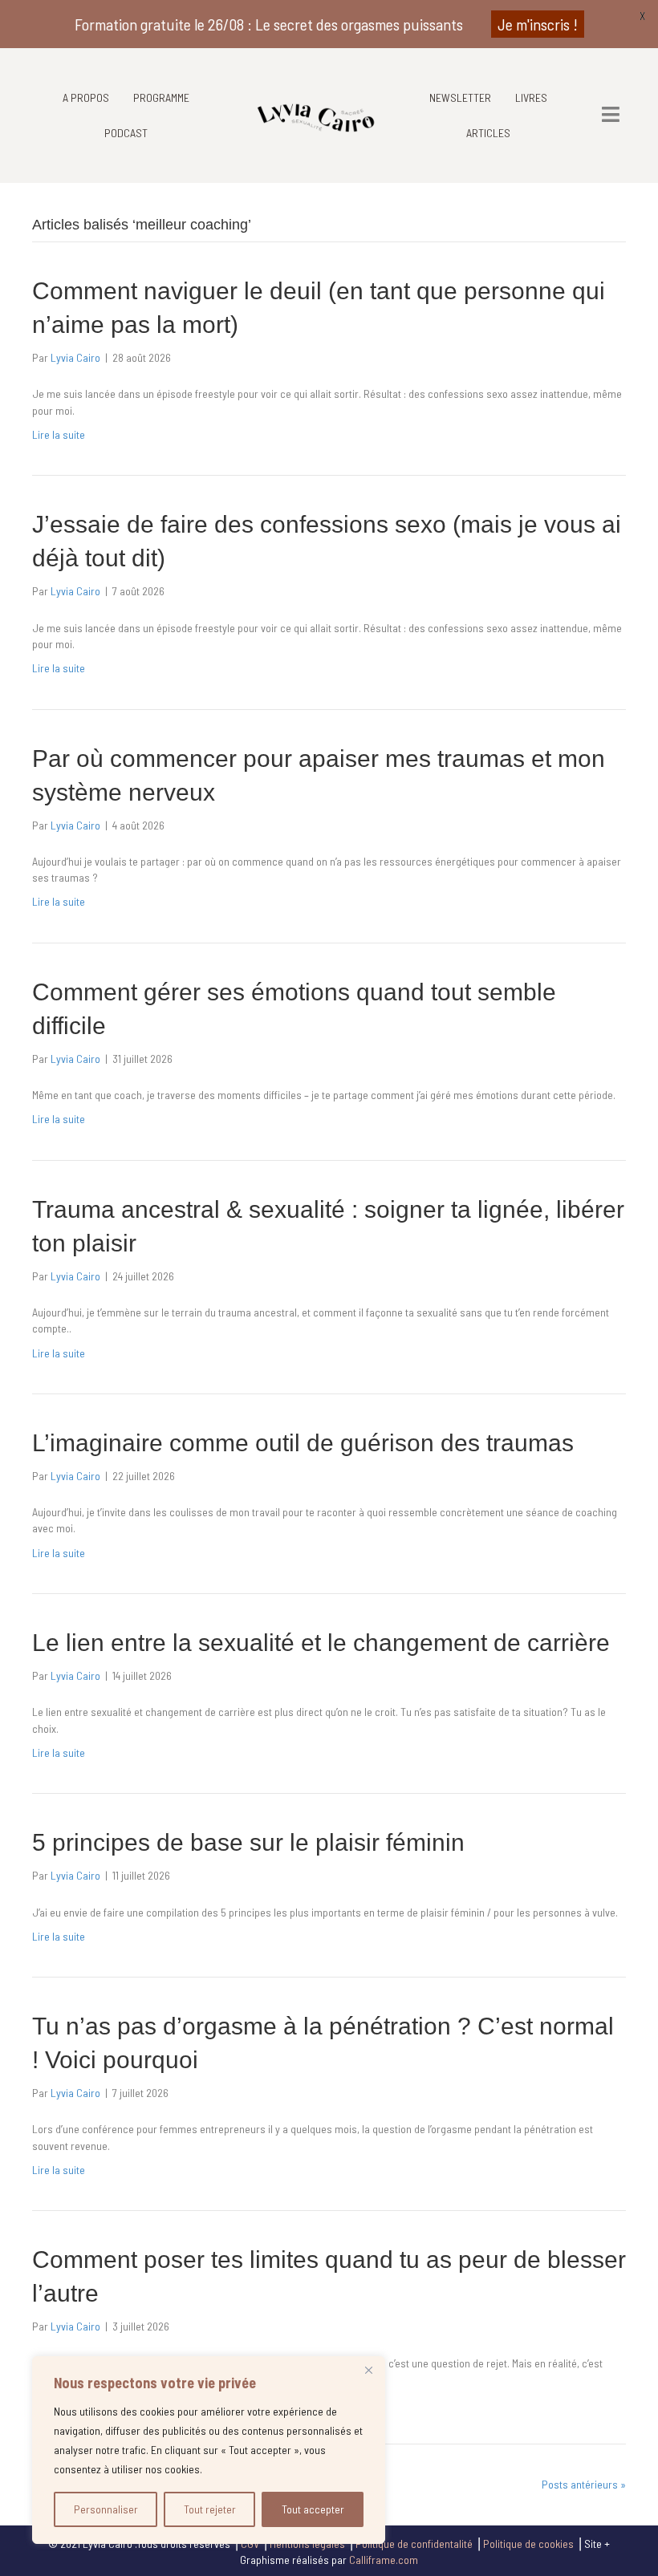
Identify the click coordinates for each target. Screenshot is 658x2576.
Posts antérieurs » (584, 2484)
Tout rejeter (210, 2509)
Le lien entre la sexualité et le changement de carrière (321, 1643)
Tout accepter (313, 2509)
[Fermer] (368, 2370)
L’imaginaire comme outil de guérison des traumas (303, 1443)
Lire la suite (59, 434)
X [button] (642, 16)
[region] (209, 2450)
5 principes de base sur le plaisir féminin (248, 1842)
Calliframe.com (384, 2560)
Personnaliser (106, 2509)
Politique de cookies (528, 2544)
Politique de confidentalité (414, 2544)
